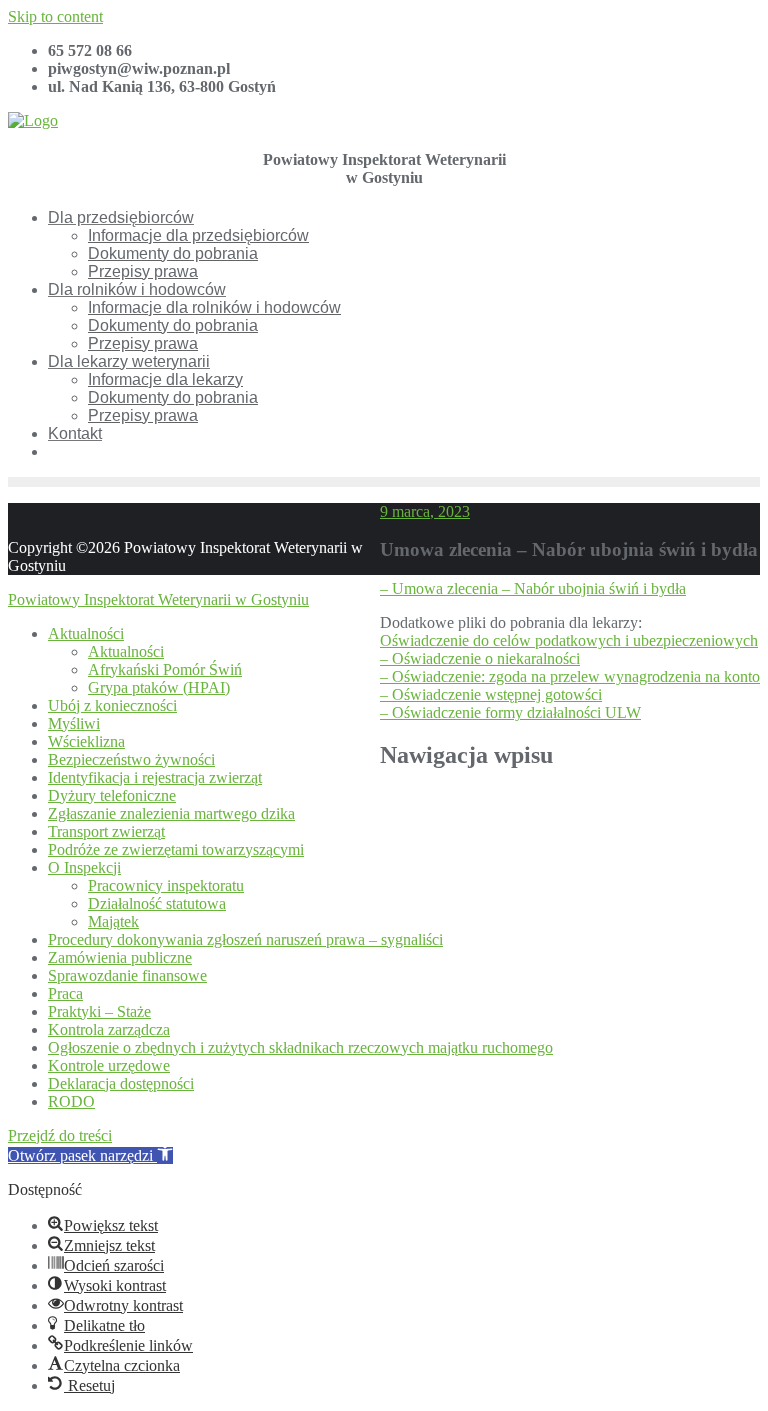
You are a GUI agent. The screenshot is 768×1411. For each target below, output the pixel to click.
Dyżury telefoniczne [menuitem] (112, 795)
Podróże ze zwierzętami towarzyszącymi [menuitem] (176, 849)
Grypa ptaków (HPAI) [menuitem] (159, 687)
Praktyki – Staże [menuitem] (99, 1011)
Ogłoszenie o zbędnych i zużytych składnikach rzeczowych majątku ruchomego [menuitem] (300, 1047)
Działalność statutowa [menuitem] (157, 903)
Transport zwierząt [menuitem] (106, 831)
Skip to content (55, 16)
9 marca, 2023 (425, 511)
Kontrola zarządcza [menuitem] (109, 1029)
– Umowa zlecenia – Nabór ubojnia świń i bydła (533, 588)
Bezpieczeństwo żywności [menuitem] (131, 759)
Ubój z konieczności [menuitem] (112, 705)
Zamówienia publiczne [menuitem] (120, 957)
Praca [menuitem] (65, 993)
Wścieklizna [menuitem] (86, 741)
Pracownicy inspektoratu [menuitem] (166, 885)
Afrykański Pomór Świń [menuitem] (165, 669)
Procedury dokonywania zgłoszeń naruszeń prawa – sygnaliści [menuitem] (245, 939)
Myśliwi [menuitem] (74, 723)
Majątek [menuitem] (113, 921)
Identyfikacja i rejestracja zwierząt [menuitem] (155, 777)
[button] (90, 1155)
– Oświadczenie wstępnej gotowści (491, 694)
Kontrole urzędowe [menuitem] (109, 1065)
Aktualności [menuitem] (86, 633)
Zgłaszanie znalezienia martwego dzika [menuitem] (171, 813)
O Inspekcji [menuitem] (84, 867)
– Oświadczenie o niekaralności (480, 658)
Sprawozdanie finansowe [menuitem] (127, 975)
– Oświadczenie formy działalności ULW (510, 712)
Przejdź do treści (60, 1135)
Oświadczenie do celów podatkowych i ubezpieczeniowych (569, 640)
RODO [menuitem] (71, 1101)
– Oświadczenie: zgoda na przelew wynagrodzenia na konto (570, 676)
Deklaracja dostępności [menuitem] (121, 1083)
